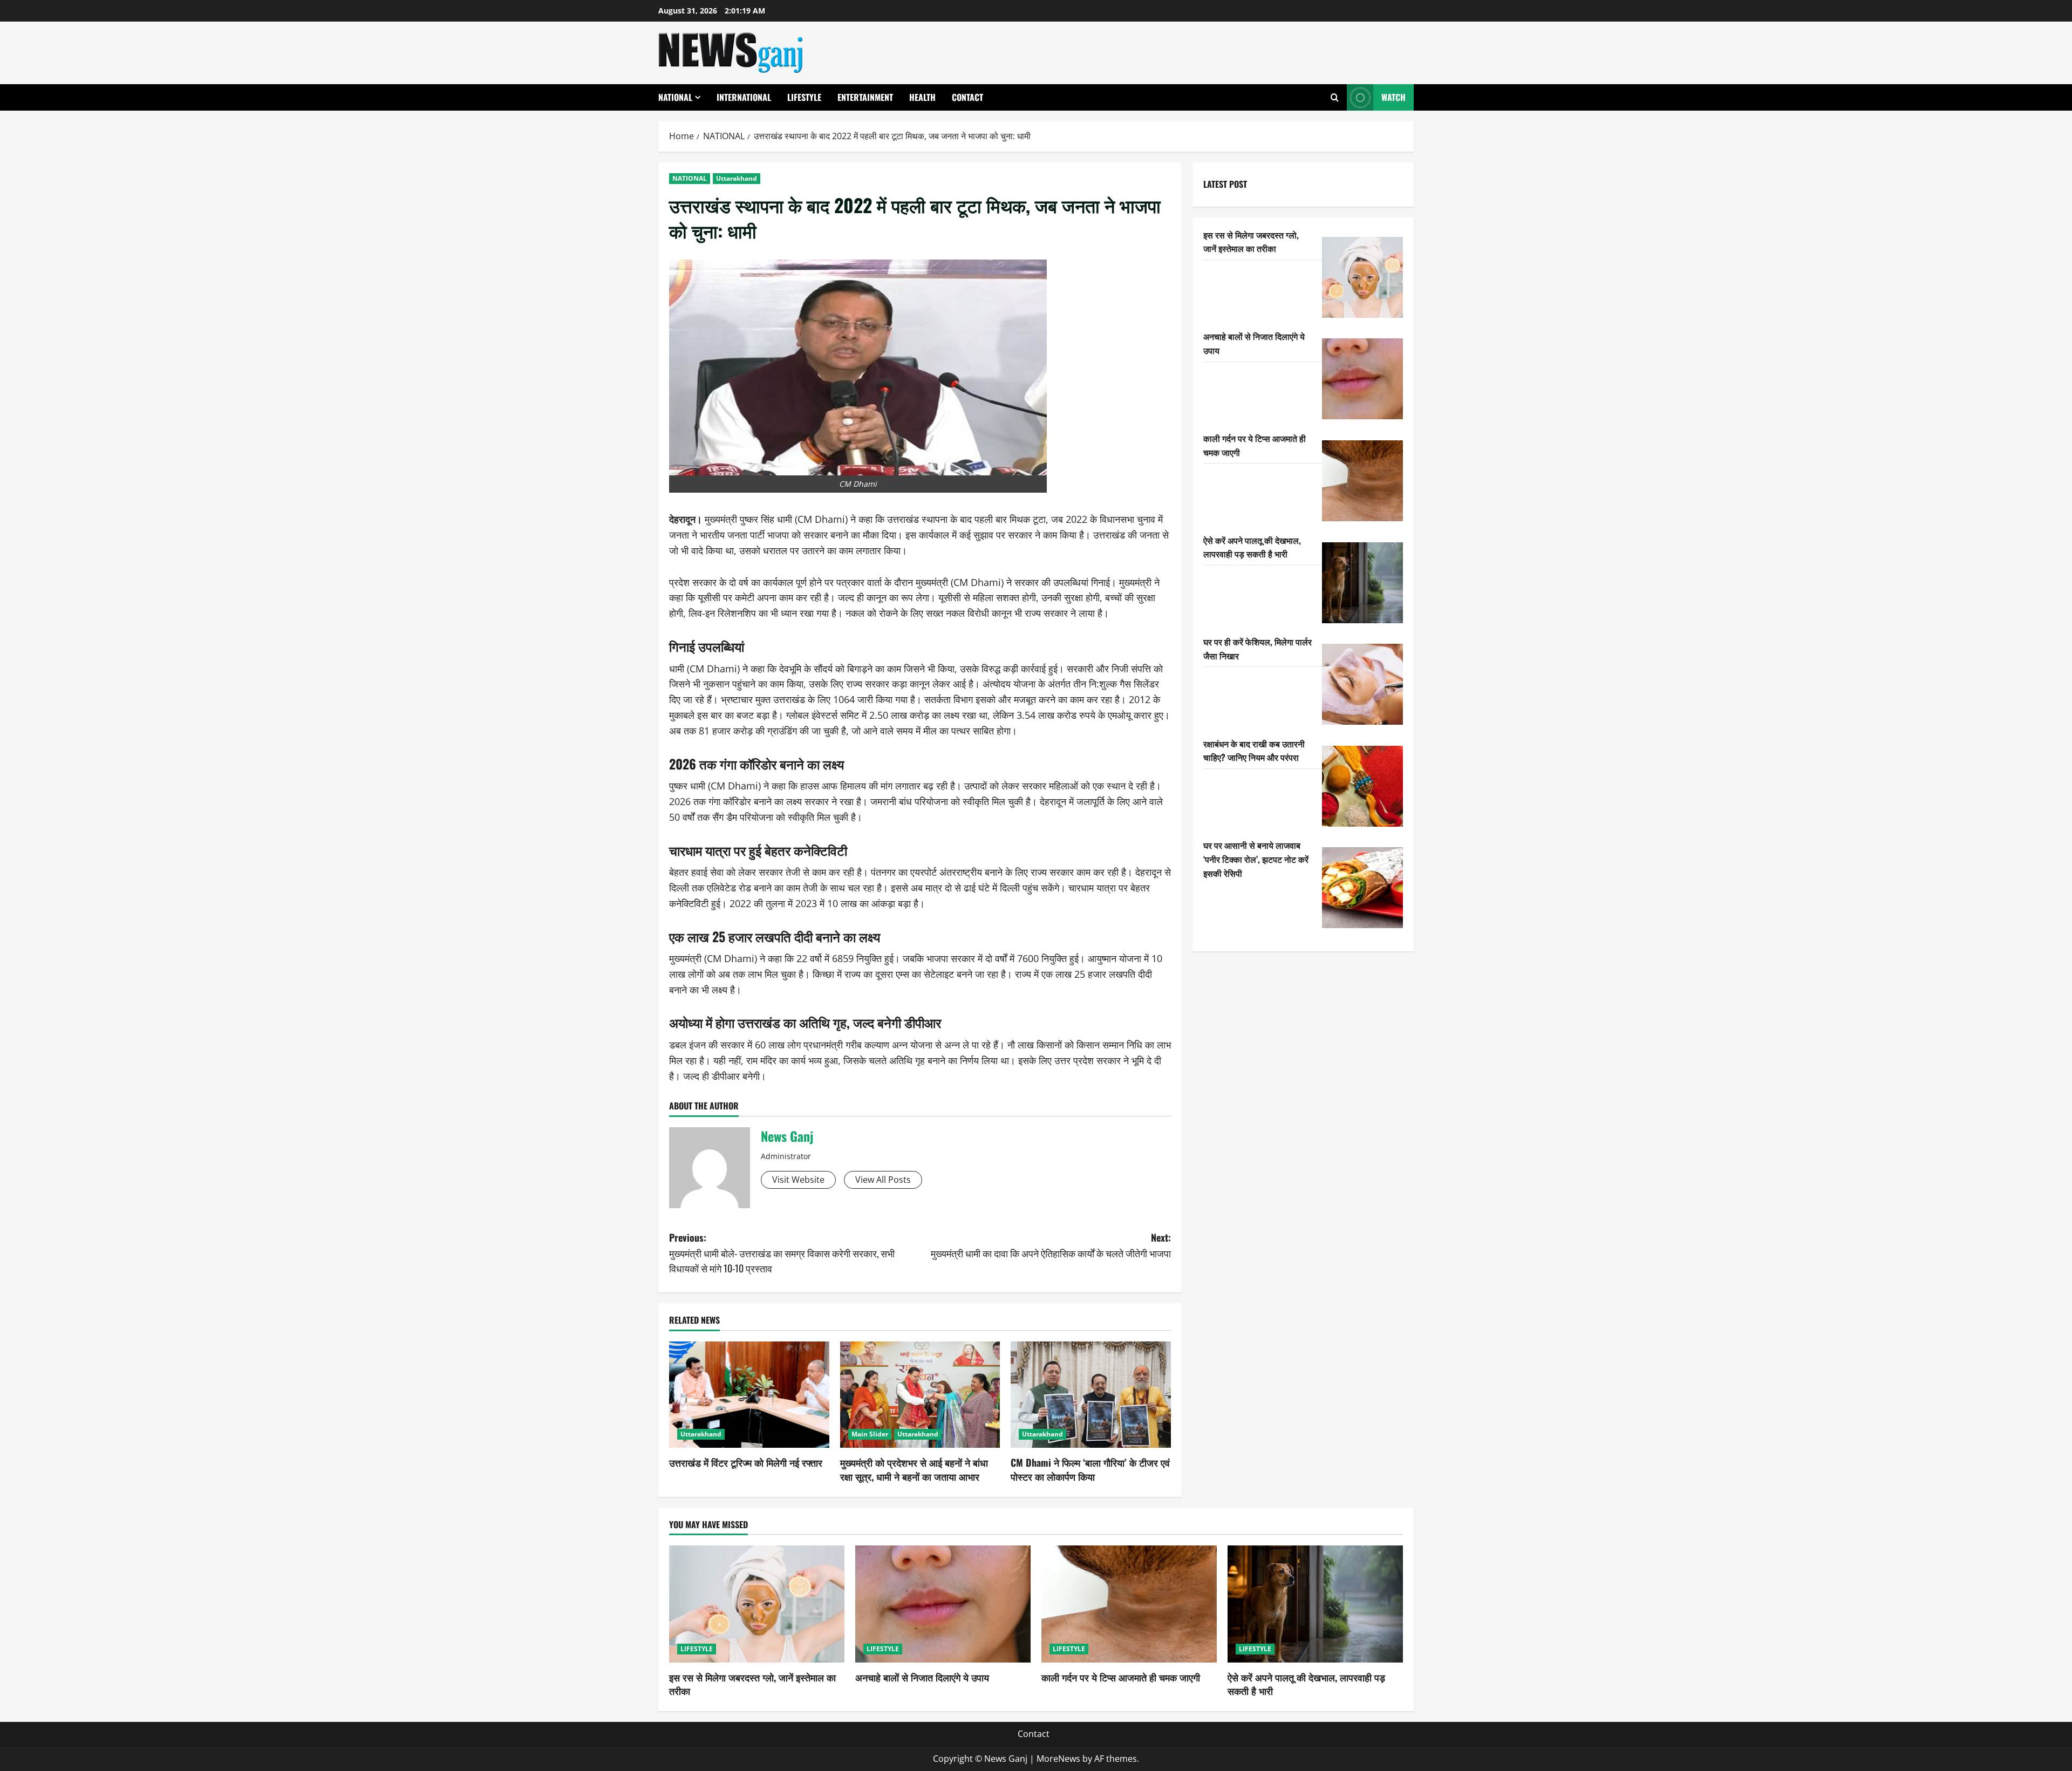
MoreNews (1058, 1759)
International (744, 97)
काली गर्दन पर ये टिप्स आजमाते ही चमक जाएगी (1121, 1677)
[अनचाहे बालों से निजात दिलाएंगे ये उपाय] (1362, 379)
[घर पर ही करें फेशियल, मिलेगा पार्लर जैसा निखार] (1362, 684)
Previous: (782, 1253)
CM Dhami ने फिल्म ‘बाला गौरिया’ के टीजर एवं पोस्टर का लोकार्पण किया (1090, 1469)
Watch (1393, 97)
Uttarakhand (737, 178)
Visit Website (798, 1180)
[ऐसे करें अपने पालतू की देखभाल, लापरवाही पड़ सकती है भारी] (1362, 583)
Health (922, 97)
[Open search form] (1335, 97)
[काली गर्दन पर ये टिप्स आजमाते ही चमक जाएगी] (1362, 481)
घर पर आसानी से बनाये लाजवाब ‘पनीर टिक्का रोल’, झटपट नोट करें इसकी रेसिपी (1256, 859)
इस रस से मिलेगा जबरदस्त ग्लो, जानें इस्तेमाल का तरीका (1251, 242)
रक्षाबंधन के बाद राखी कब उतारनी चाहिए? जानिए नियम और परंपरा (1254, 751)
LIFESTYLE (804, 97)
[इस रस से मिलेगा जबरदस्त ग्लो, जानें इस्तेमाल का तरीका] (1362, 277)
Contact (967, 97)
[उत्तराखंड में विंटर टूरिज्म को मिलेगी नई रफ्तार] (749, 1395)
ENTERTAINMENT (865, 97)
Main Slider (870, 1434)
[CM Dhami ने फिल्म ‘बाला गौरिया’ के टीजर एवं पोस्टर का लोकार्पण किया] (1091, 1395)
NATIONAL (675, 97)
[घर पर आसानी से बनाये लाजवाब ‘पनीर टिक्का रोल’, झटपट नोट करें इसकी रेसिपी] (1362, 888)
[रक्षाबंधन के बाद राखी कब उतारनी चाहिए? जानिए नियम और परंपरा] (1362, 786)
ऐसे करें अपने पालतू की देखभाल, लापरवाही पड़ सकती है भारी (1252, 547)
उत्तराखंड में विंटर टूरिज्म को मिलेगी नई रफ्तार (746, 1462)
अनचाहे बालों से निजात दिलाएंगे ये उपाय (922, 1677)
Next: (1051, 1245)
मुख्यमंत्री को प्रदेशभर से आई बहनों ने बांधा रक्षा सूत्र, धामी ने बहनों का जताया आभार (914, 1469)
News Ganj (787, 1136)
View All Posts (883, 1180)
